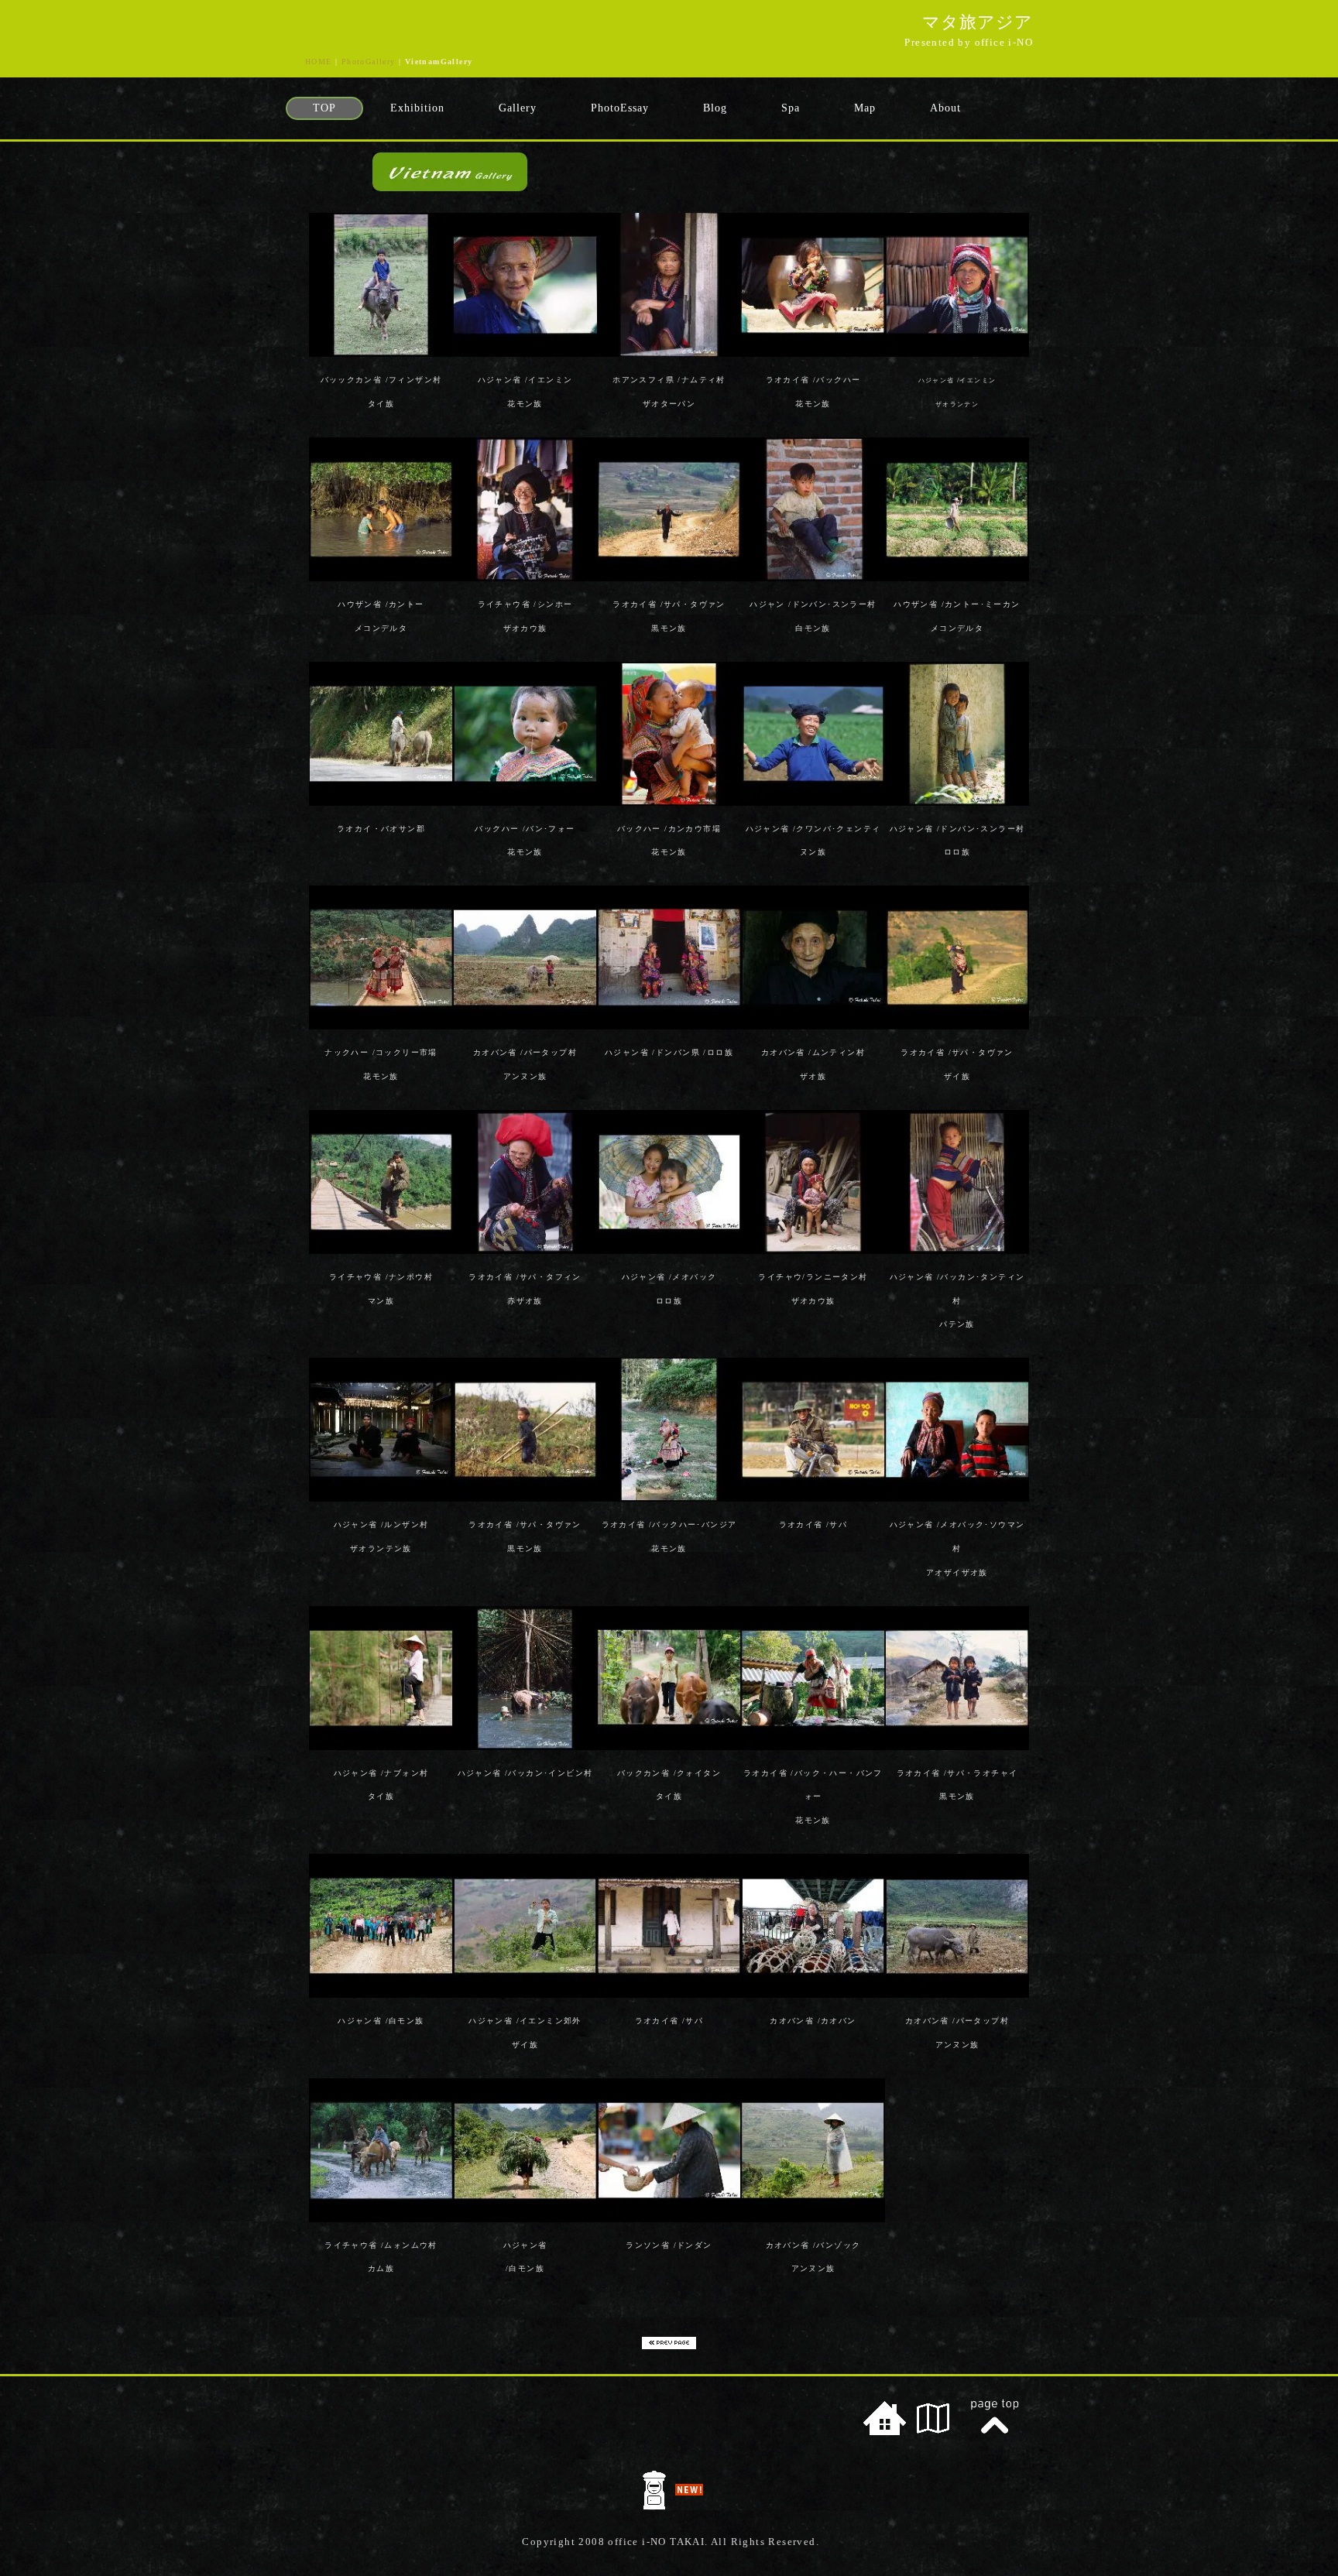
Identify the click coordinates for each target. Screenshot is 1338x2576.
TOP (324, 108)
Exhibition (417, 108)
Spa (791, 108)
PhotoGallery (369, 62)
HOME (319, 62)
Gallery (518, 108)
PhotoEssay (620, 108)
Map (865, 108)
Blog (715, 108)
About (945, 108)
